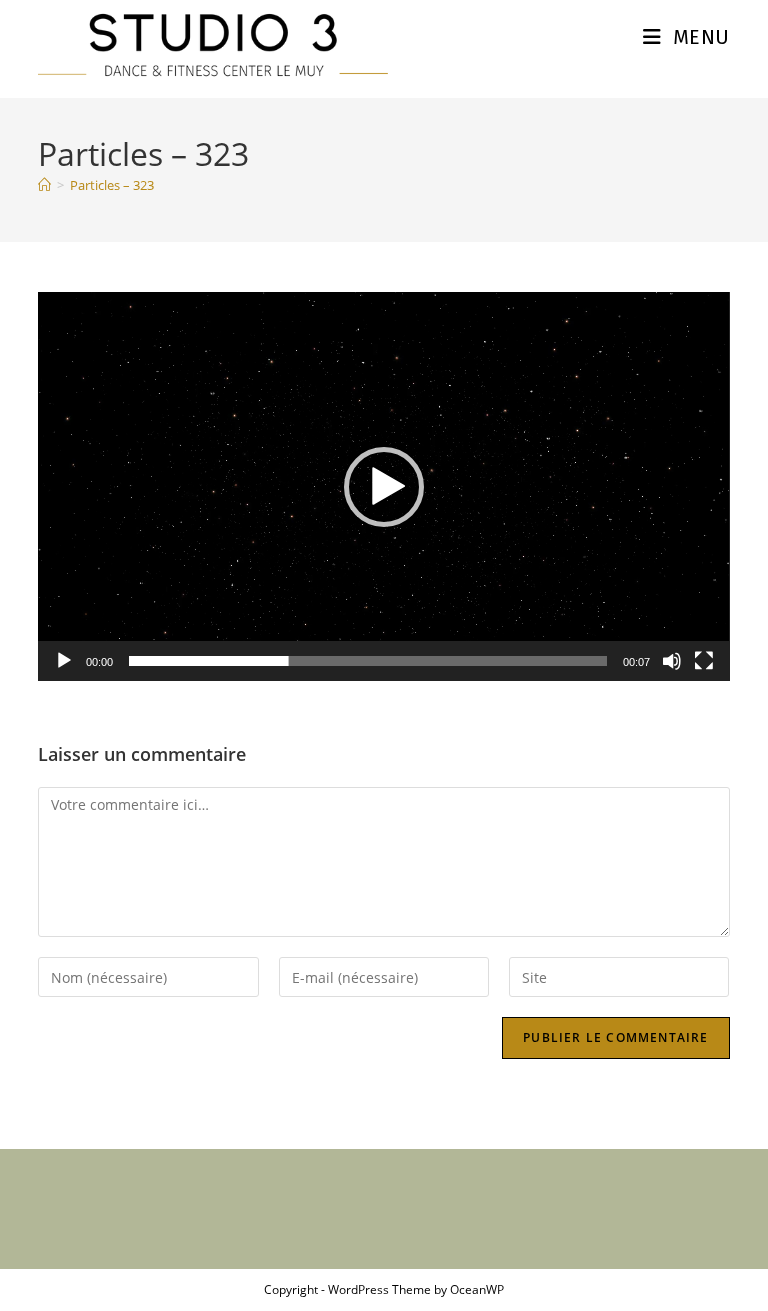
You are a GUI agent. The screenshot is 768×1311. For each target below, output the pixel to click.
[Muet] (672, 661)
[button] (384, 487)
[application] (383, 486)
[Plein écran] (704, 661)
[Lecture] (64, 661)
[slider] (367, 661)
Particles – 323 (112, 185)
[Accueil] (44, 185)
